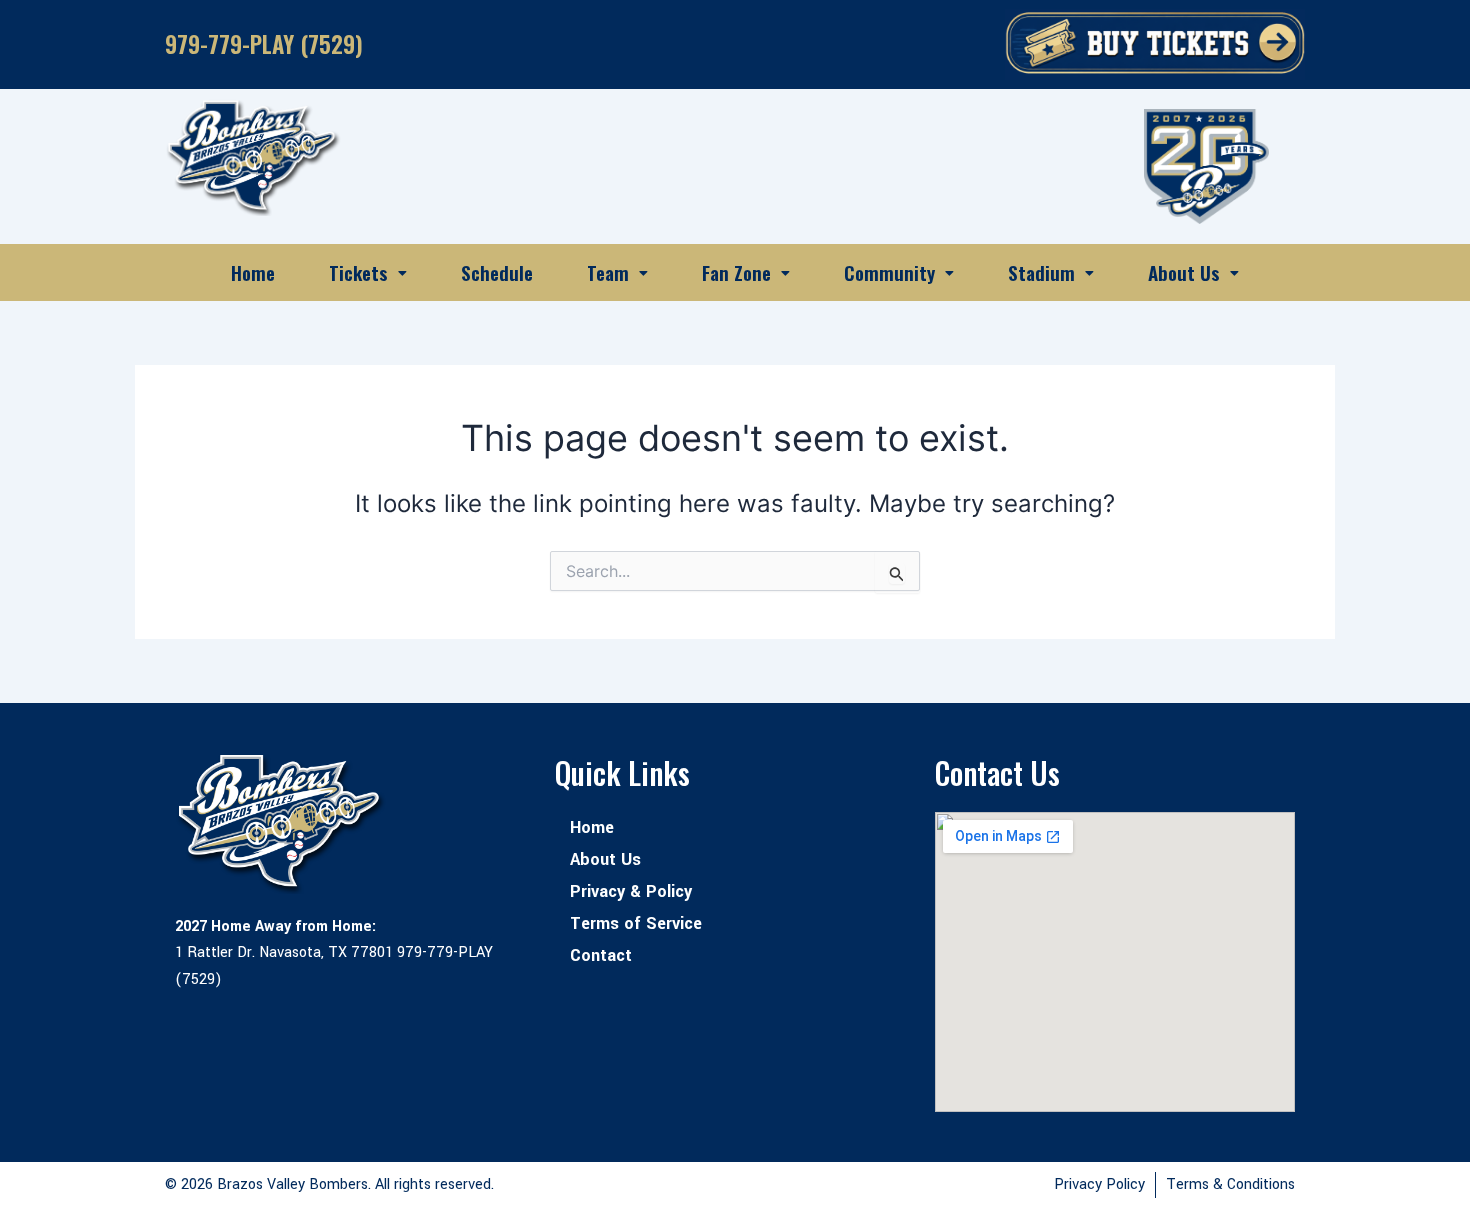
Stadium (1041, 272)
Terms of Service (636, 923)
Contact (601, 955)
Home (253, 272)
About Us (1184, 272)
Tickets (358, 272)
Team (608, 272)
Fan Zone (736, 272)
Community (889, 272)
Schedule (497, 272)
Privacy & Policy (631, 891)
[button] (368, 272)
